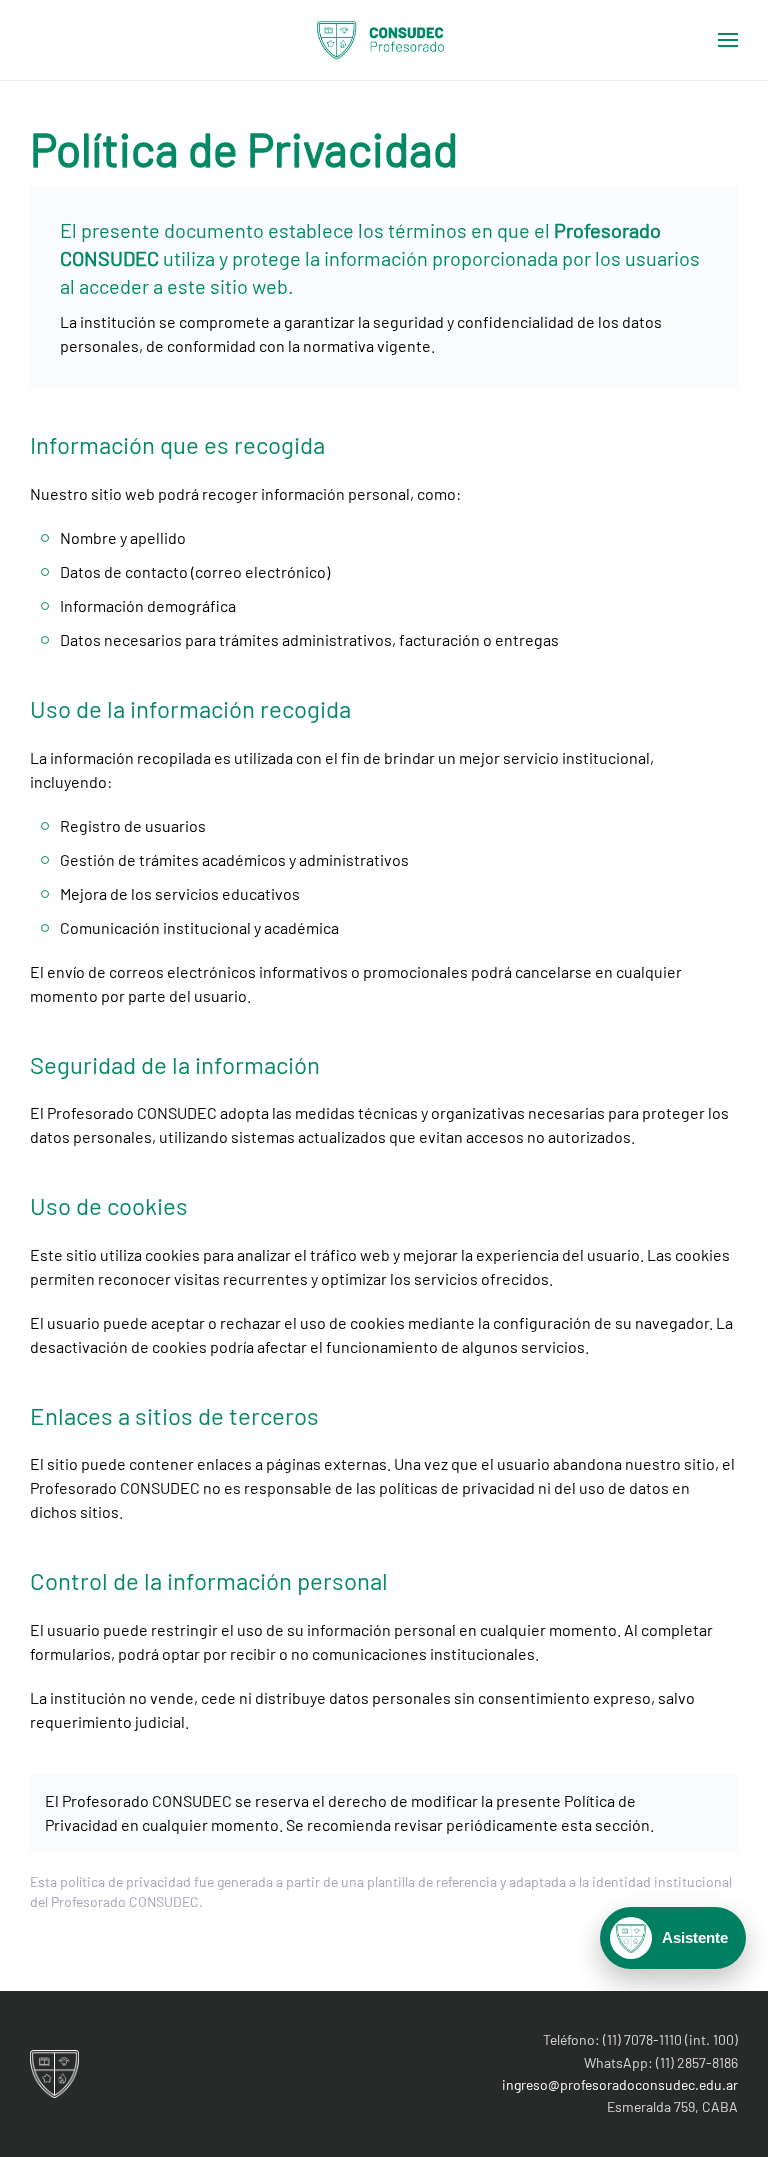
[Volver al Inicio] (384, 40)
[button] (728, 40)
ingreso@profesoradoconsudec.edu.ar (620, 2084)
